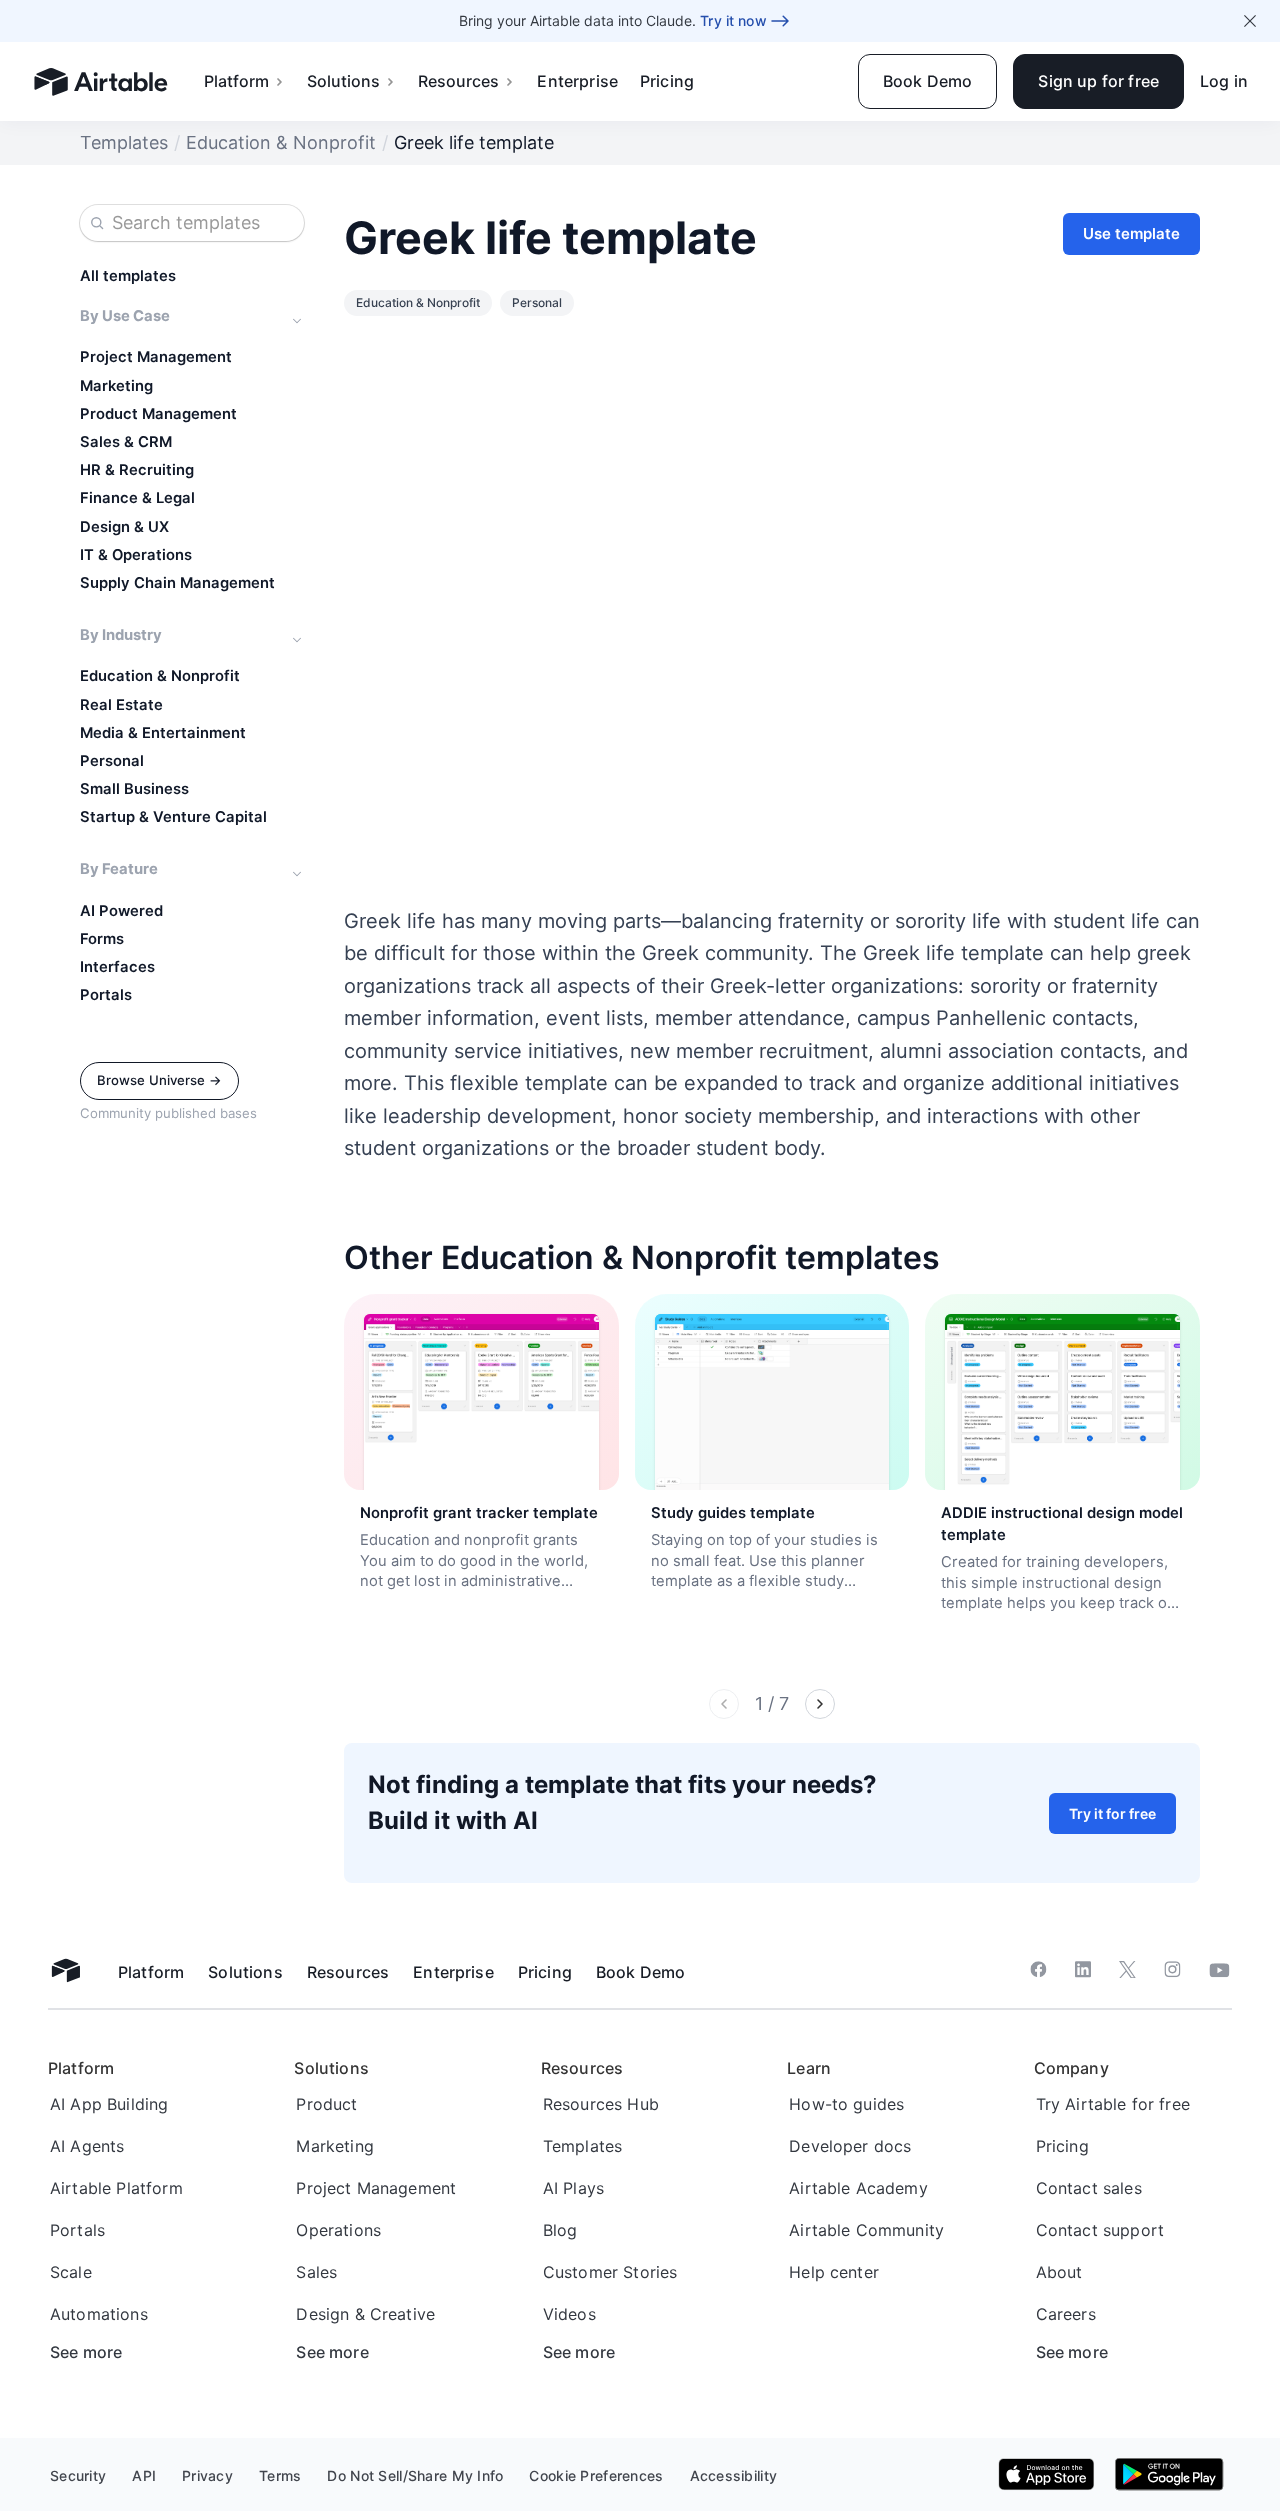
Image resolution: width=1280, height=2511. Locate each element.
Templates (124, 142)
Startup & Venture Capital (173, 817)
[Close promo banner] (1250, 21)
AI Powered (121, 911)
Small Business (134, 789)
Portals (106, 995)
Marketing (116, 386)
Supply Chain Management (177, 583)
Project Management (156, 357)
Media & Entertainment (163, 733)
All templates (128, 276)
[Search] (97, 223)
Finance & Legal (137, 498)
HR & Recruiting (137, 470)
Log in (1224, 81)
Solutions (343, 81)
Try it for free (1112, 1813)
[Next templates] (820, 1704)
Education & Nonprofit (281, 142)
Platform (236, 81)
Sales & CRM (126, 442)
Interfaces (117, 967)
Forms (102, 939)
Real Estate (121, 705)
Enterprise (577, 81)
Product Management (158, 414)
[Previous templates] (724, 1704)
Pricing (667, 81)
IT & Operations (136, 555)
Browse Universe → (159, 1080)
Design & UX (124, 527)
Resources (458, 81)
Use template (1131, 233)
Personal (112, 761)
